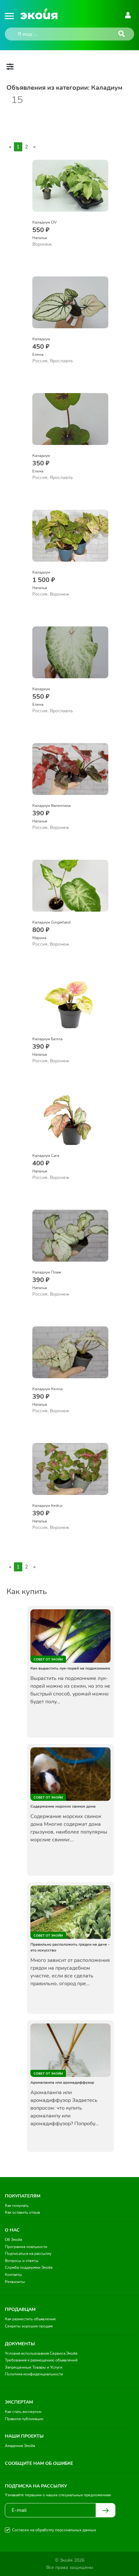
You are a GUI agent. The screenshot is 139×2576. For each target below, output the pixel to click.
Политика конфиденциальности (34, 2374)
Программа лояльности (26, 2247)
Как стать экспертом (23, 2412)
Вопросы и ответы (22, 2261)
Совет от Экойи (48, 1660)
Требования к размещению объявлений (41, 2360)
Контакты (13, 2275)
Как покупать (17, 2206)
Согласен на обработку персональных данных (54, 2530)
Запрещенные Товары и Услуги (34, 2367)
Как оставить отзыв (22, 2212)
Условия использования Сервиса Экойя (41, 2353)
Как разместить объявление (30, 2319)
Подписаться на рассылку (28, 2254)
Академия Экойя (20, 2446)
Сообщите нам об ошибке (39, 2463)
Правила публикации (24, 2419)
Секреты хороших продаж (29, 2326)
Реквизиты (15, 2282)
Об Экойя (13, 2240)
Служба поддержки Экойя (29, 2267)
